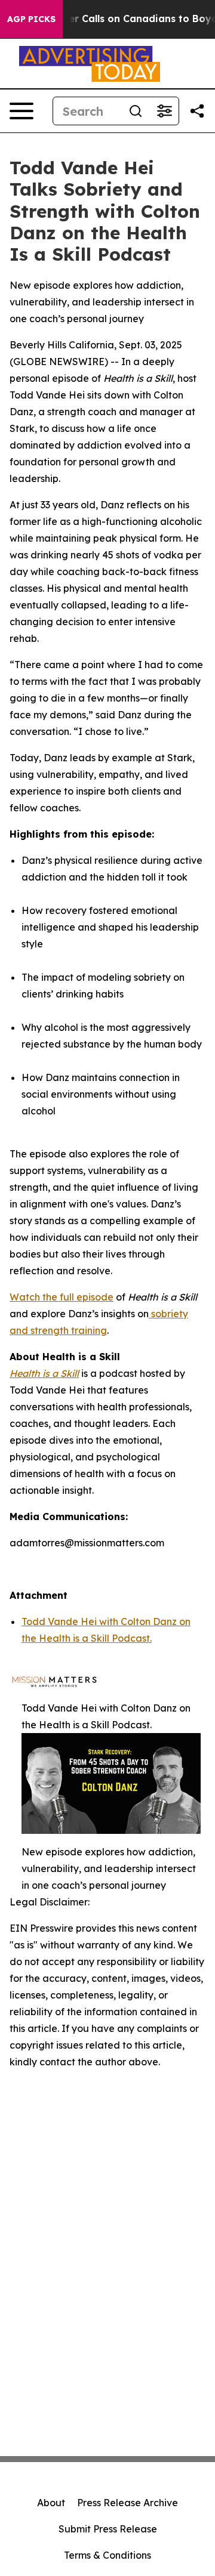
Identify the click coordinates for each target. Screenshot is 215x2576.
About (51, 2503)
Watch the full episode (62, 1297)
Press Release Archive (128, 2503)
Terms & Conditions (107, 2555)
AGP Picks (31, 19)
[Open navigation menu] (21, 111)
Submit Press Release (108, 2529)
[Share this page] (197, 111)
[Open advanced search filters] (164, 111)
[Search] (136, 111)
